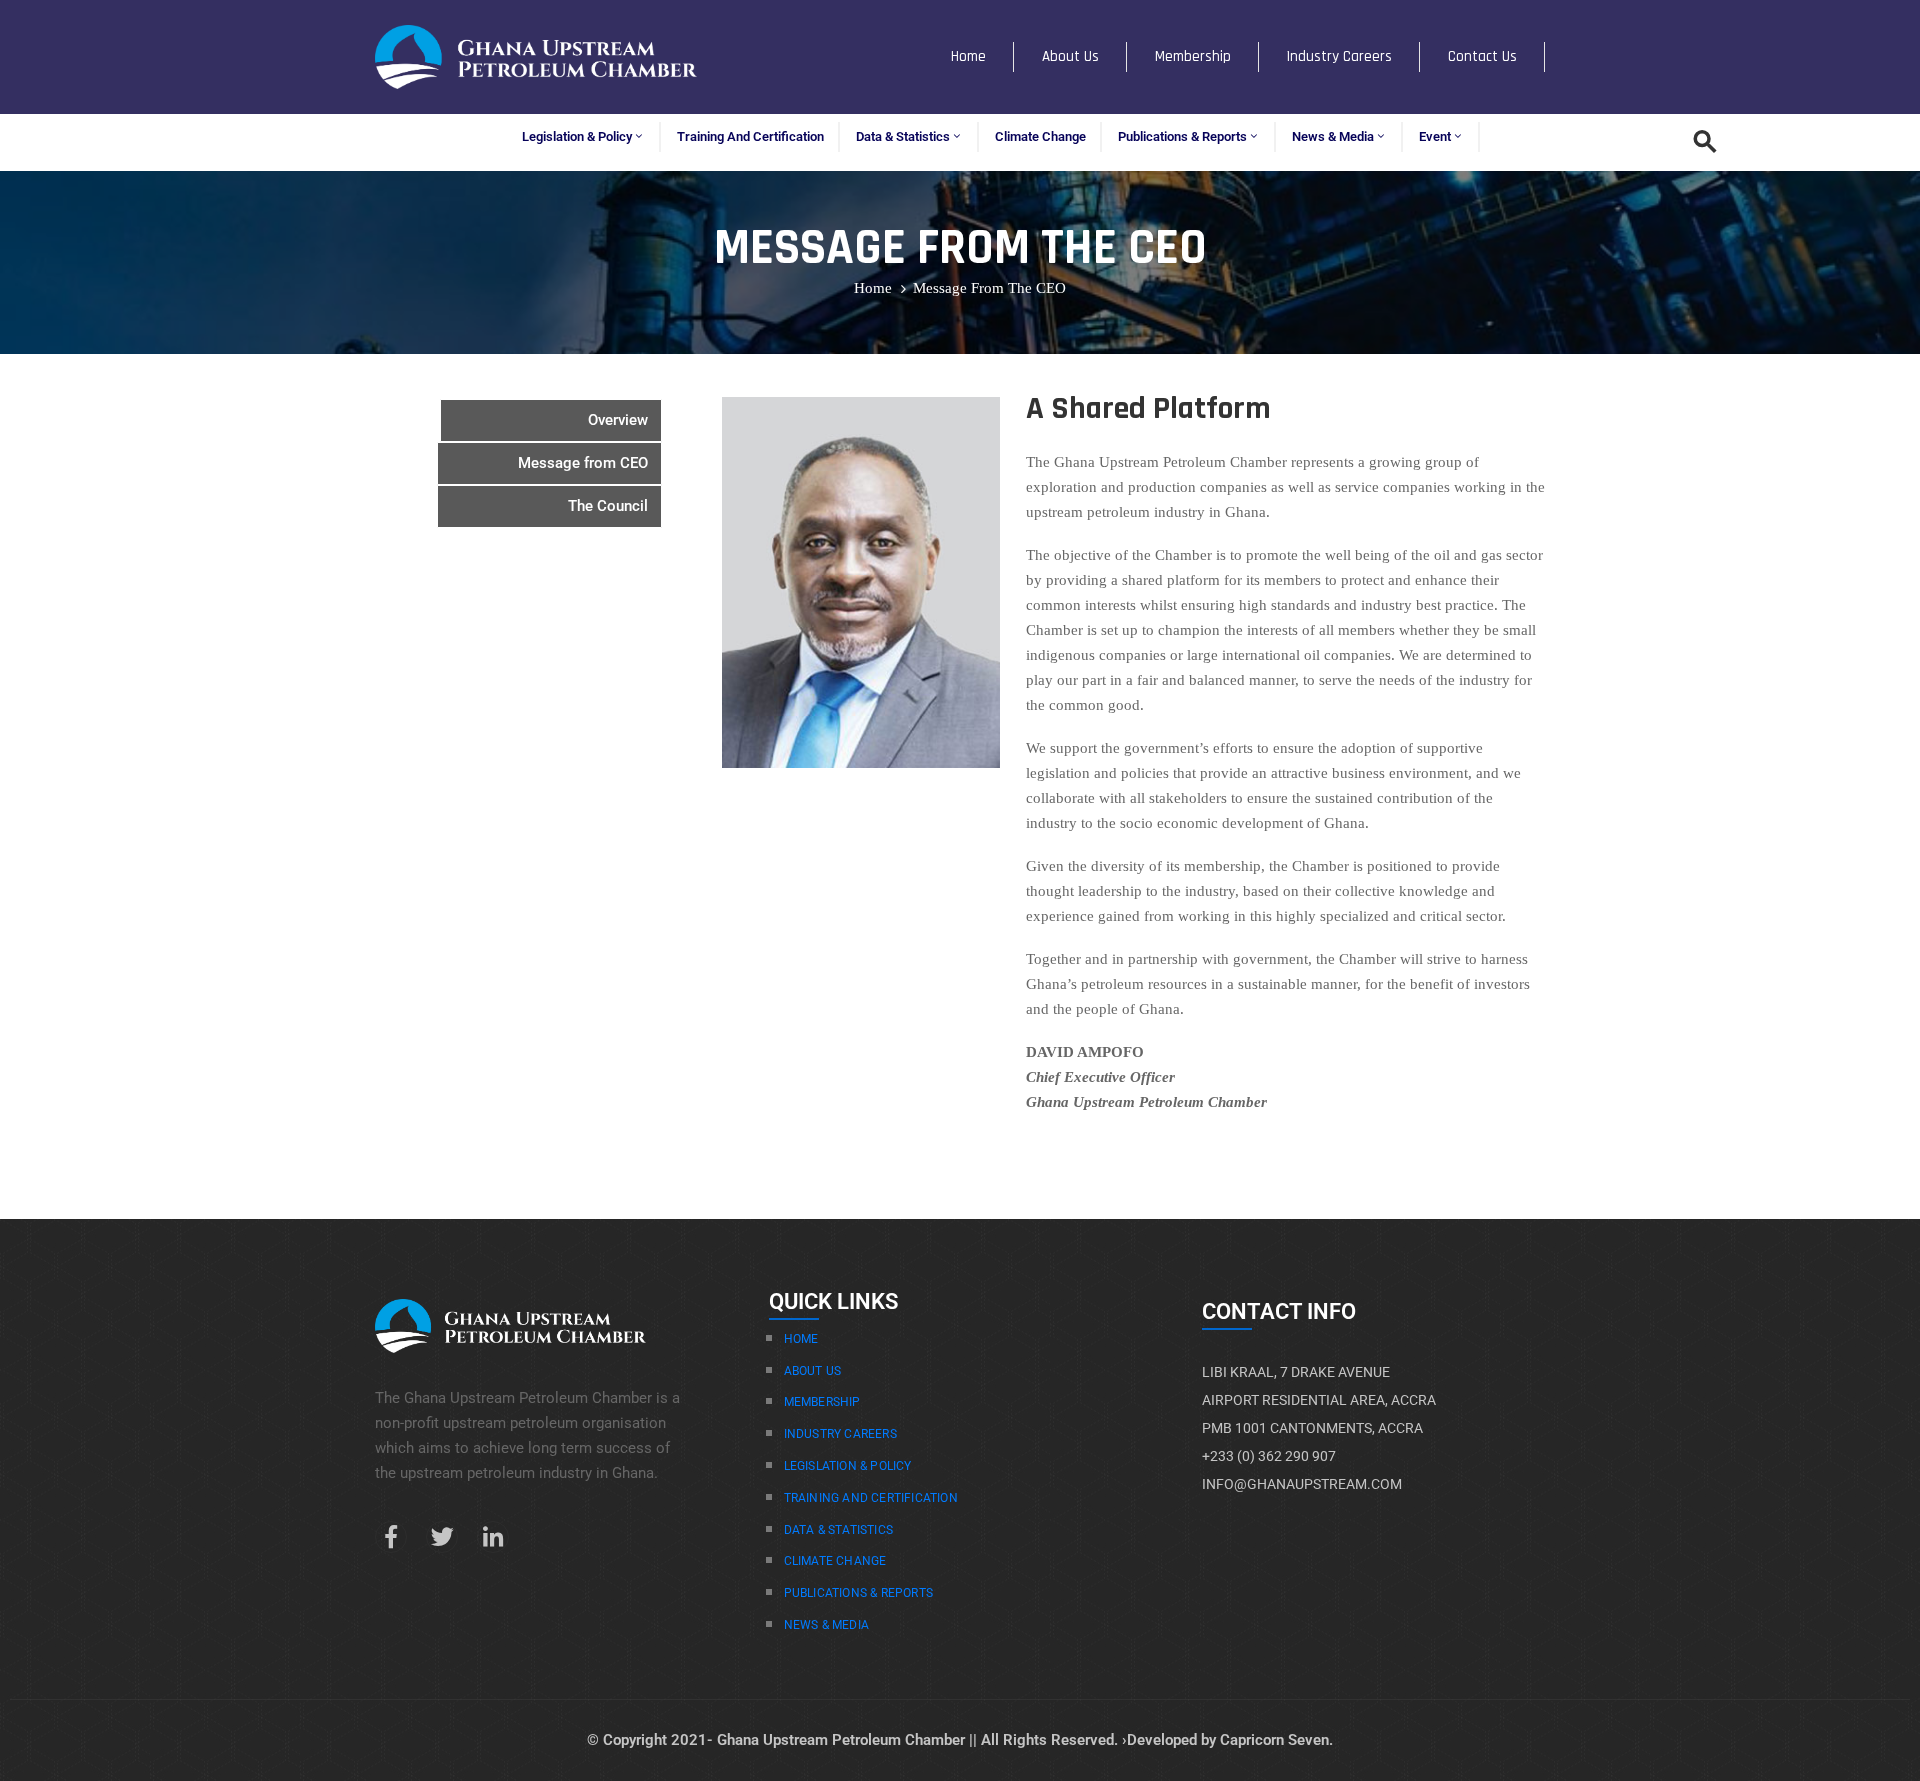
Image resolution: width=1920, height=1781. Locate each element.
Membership (1193, 56)
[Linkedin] (493, 1537)
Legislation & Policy (577, 136)
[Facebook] (391, 1537)
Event (1435, 136)
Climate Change (1040, 136)
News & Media (1333, 136)
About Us (1070, 56)
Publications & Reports (1182, 136)
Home (968, 56)
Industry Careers (1339, 56)
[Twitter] (442, 1537)
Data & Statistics (903, 136)
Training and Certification (750, 136)
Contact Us (1482, 56)
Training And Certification (871, 1498)
